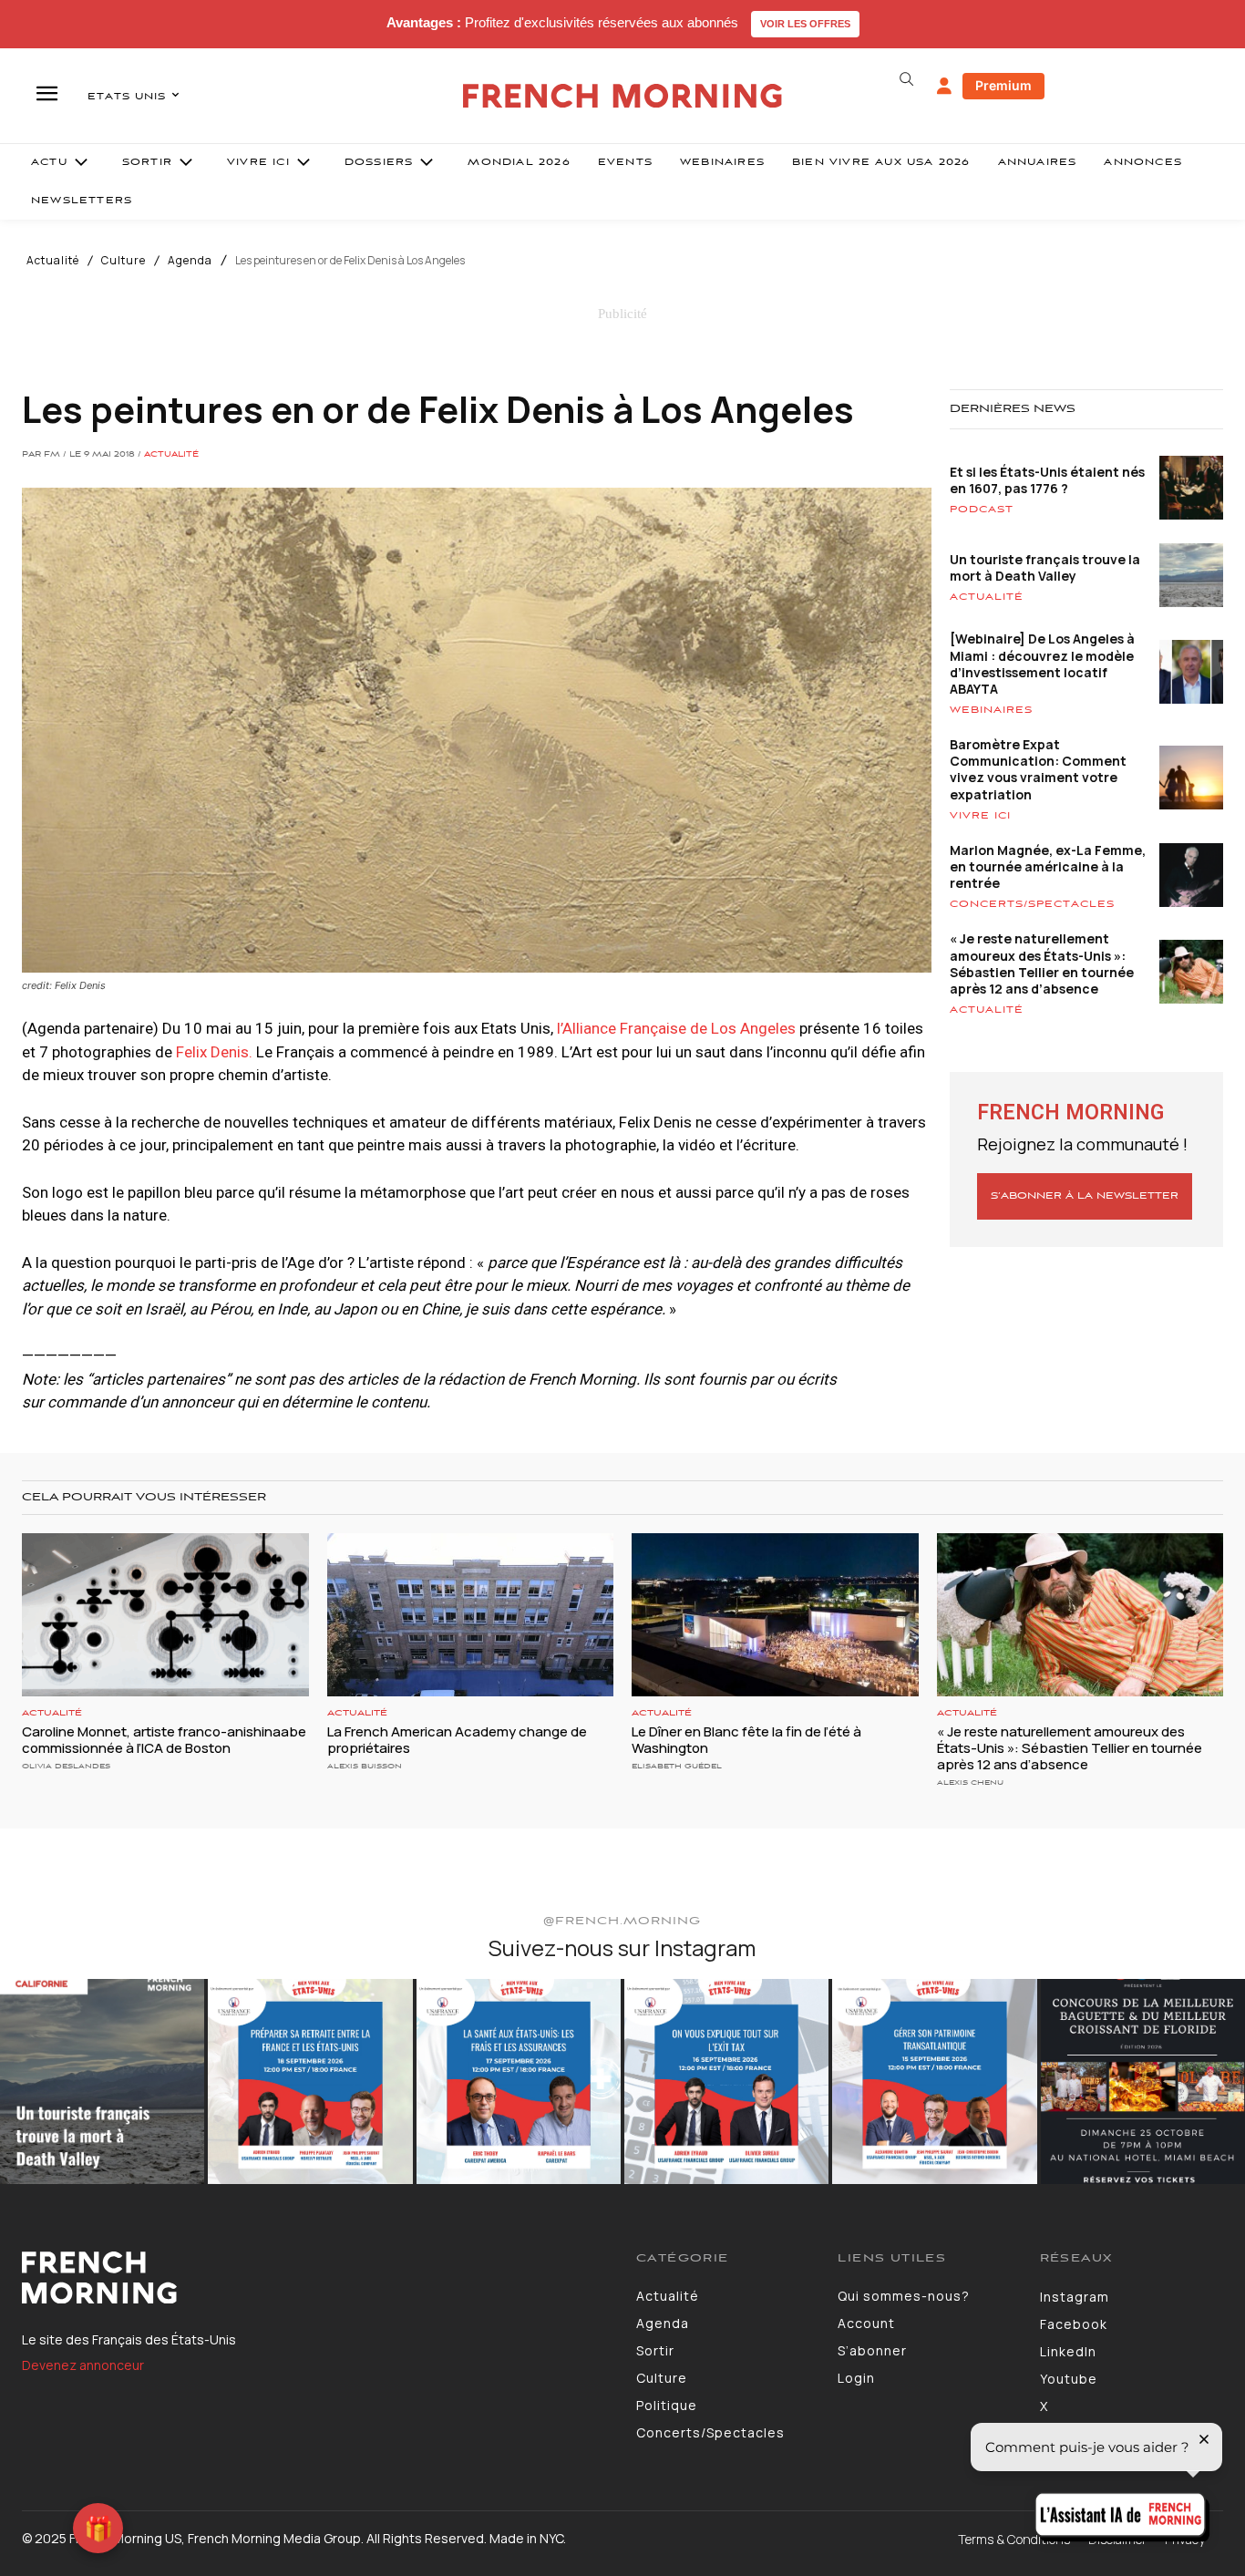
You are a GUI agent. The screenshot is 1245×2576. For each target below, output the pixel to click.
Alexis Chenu (970, 1783)
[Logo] (315, 2278)
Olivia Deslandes (66, 1766)
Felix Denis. (214, 1052)
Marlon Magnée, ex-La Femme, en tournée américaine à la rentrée (1048, 866)
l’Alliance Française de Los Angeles (676, 1028)
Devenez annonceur (83, 2365)
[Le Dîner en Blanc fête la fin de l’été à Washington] (775, 1615)
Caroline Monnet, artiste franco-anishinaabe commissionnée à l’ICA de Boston (164, 1740)
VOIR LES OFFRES (805, 24)
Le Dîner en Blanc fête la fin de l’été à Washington (746, 1740)
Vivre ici (980, 816)
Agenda (190, 261)
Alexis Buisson (365, 1766)
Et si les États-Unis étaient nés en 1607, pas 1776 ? (1047, 480)
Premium (1003, 85)
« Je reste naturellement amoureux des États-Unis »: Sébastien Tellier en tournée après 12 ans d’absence (1042, 963)
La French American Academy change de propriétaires (457, 1740)
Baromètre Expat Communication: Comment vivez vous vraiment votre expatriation (1038, 769)
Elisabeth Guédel (677, 1766)
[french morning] (622, 96)
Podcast (982, 510)
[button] (907, 79)
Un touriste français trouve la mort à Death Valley (1045, 567)
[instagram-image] (102, 2081)
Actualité (53, 261)
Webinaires (991, 710)
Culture (123, 261)
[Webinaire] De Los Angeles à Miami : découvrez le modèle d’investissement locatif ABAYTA (1042, 664)
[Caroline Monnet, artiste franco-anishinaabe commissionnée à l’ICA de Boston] (165, 1615)
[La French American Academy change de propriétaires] (471, 1615)
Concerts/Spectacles (1032, 904)
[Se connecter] (944, 87)
